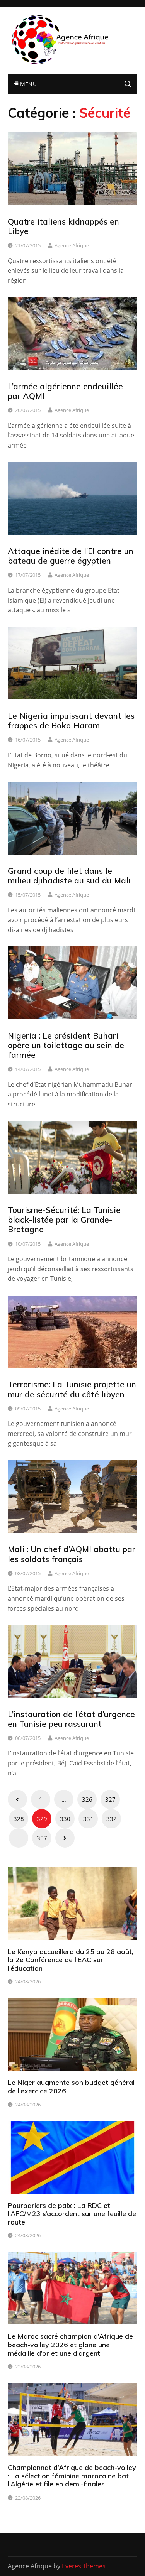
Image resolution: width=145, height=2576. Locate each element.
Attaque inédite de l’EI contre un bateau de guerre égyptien (71, 556)
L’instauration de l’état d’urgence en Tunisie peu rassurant (71, 1719)
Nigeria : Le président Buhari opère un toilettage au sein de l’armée (66, 1045)
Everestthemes (84, 2566)
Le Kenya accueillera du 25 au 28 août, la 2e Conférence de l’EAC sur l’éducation (71, 1960)
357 (42, 1838)
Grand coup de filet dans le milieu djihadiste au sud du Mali (69, 876)
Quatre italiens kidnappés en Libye (63, 226)
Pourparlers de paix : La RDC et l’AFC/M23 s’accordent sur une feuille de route (72, 2214)
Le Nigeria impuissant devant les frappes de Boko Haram (71, 720)
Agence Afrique (72, 245)
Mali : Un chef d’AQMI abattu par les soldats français (72, 1554)
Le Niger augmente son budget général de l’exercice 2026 (71, 2087)
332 (112, 1819)
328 (19, 1819)
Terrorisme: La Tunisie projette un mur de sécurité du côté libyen (72, 1389)
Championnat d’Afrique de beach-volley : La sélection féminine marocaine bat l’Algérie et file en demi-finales (72, 2476)
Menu (27, 84)
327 (110, 1799)
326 (87, 1799)
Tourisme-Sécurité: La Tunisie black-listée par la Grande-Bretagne (64, 1220)
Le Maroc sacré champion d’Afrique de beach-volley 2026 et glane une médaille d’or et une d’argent (70, 2345)
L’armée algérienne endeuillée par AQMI (65, 391)
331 (88, 1819)
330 (65, 1819)
